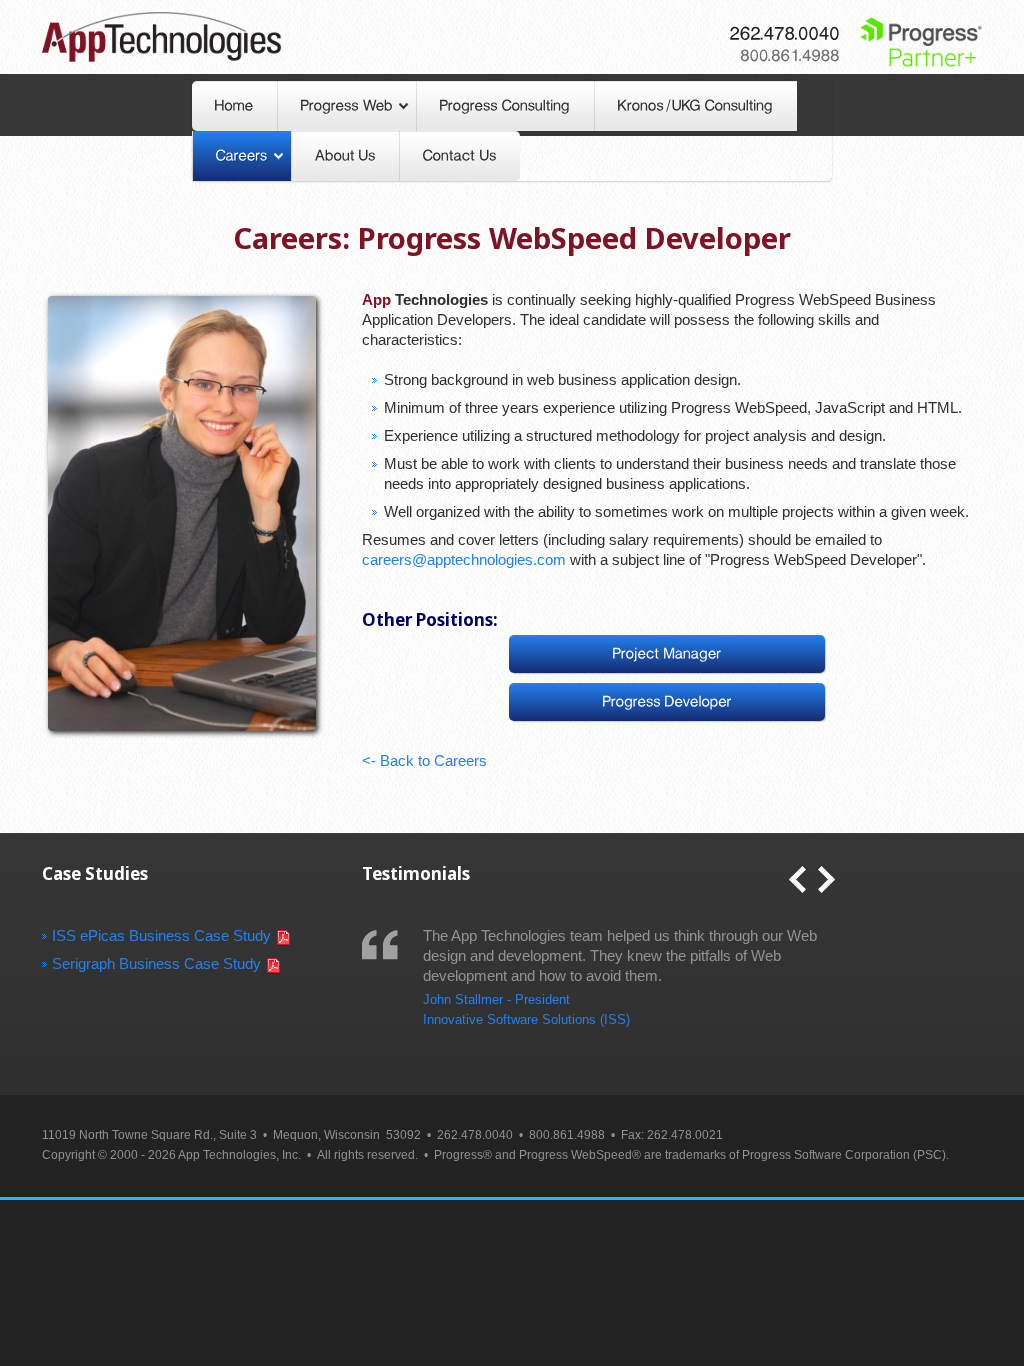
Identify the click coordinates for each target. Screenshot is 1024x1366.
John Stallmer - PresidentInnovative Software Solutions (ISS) (526, 1009)
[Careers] (242, 156)
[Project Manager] (667, 654)
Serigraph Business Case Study (156, 963)
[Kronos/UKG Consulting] (696, 106)
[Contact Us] (460, 156)
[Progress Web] (347, 106)
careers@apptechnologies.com (464, 559)
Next (826, 879)
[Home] (234, 106)
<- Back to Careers (424, 760)
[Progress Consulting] (505, 106)
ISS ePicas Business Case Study (161, 935)
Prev (797, 879)
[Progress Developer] (667, 702)
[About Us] (345, 156)
